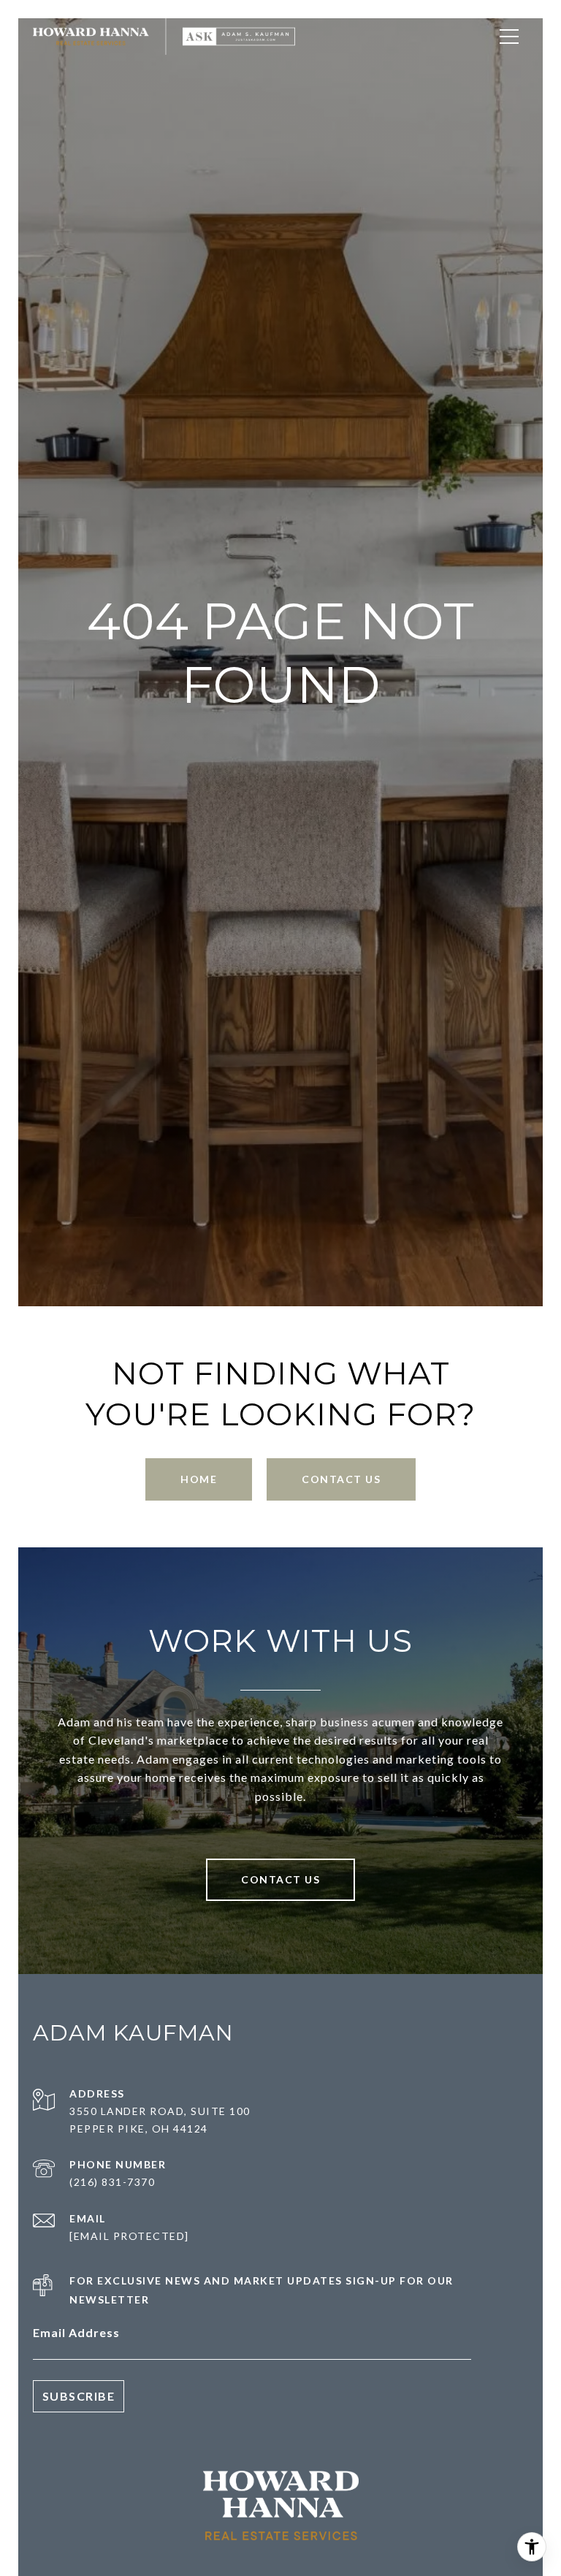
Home (199, 1479)
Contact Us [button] (341, 1479)
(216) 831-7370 (112, 2182)
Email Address (76, 2332)
